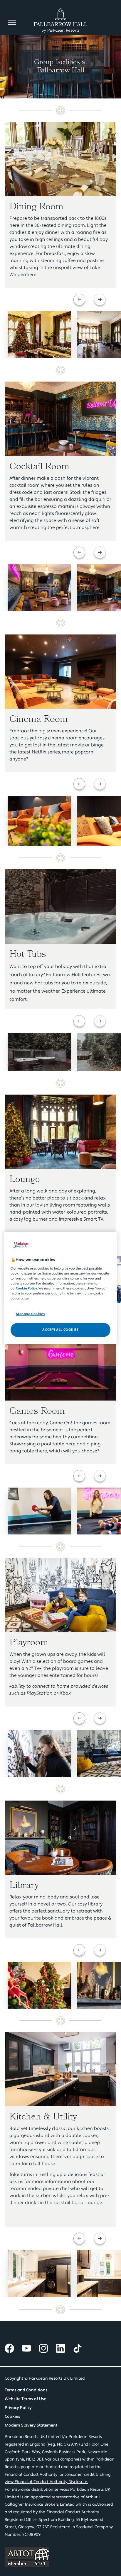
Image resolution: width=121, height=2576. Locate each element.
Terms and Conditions (26, 2390)
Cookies (12, 2417)
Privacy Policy (18, 2408)
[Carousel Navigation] (90, 300)
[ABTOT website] (60, 2557)
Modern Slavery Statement (31, 2425)
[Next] (100, 300)
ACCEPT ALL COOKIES (60, 1330)
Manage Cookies (30, 1314)
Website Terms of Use (26, 2399)
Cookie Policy (26, 1288)
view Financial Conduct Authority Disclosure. (46, 2482)
